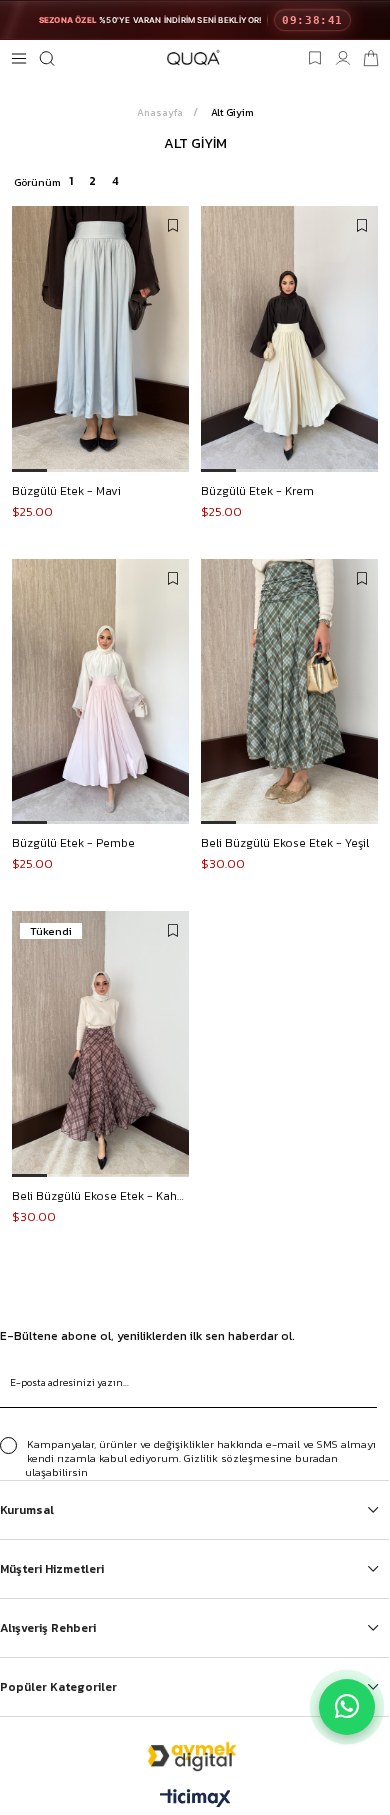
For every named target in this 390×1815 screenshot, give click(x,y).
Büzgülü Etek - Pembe (73, 843)
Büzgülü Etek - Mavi (66, 491)
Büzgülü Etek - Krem (257, 491)
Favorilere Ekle (173, 226)
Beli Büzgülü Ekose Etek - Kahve (100, 1196)
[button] (29, 470)
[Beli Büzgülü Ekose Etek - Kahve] (100, 1044)
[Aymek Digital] (195, 1756)
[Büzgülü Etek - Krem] (289, 339)
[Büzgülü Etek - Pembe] (100, 692)
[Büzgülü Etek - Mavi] (100, 339)
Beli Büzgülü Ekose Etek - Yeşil (285, 843)
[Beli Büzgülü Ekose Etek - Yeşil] (289, 692)
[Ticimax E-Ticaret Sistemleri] (195, 1799)
